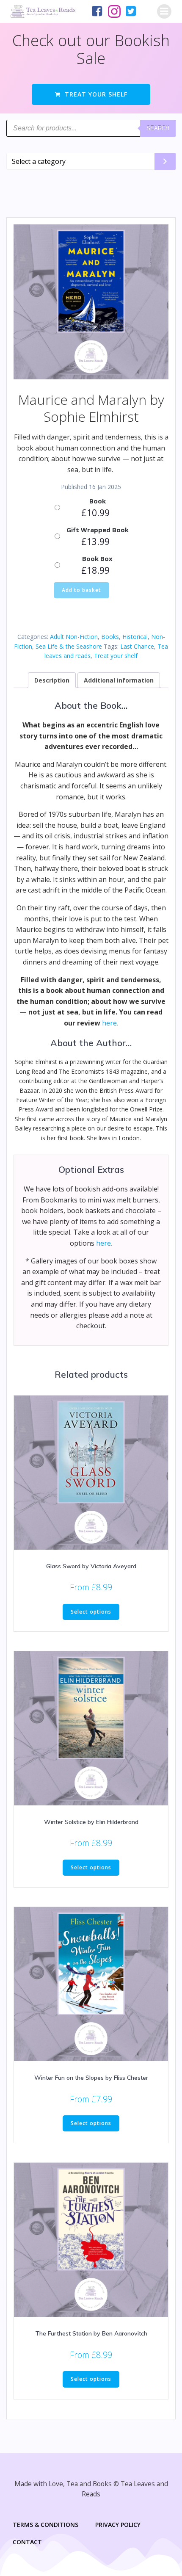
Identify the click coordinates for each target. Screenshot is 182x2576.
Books (110, 637)
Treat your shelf (116, 656)
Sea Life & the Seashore (69, 646)
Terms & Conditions (45, 2525)
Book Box (97, 558)
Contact (27, 2542)
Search (158, 128)
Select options (91, 1612)
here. (110, 1023)
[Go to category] (165, 161)
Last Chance (137, 646)
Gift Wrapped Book (98, 530)
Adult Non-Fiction (74, 637)
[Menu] (164, 11)
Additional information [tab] (119, 680)
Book (98, 501)
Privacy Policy (118, 2525)
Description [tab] (52, 680)
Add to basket (81, 590)
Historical (135, 637)
